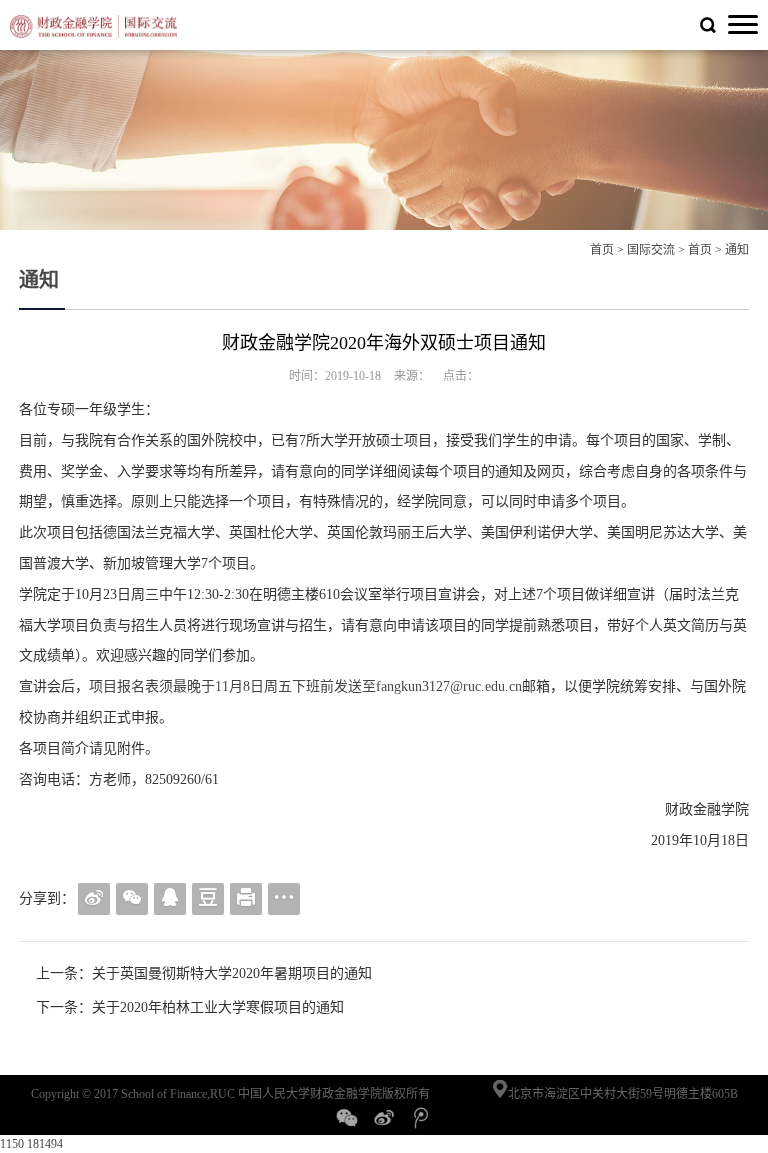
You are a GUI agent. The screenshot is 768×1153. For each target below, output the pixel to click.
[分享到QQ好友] (170, 899)
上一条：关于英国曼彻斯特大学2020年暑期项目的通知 (204, 973)
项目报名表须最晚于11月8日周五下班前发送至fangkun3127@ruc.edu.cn (305, 686)
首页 (602, 250)
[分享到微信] (132, 899)
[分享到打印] (246, 899)
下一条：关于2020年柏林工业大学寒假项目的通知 (190, 1007)
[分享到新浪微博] (94, 899)
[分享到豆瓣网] (208, 899)
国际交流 (651, 250)
